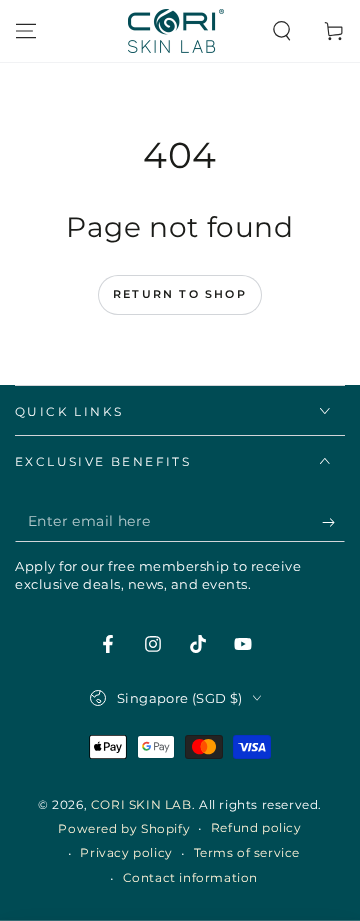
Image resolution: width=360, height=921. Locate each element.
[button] (282, 31)
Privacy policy (126, 852)
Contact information (190, 877)
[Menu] (26, 31)
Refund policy (256, 827)
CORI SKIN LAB (141, 804)
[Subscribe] (333, 522)
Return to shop (180, 294)
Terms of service (247, 852)
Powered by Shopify (124, 828)
